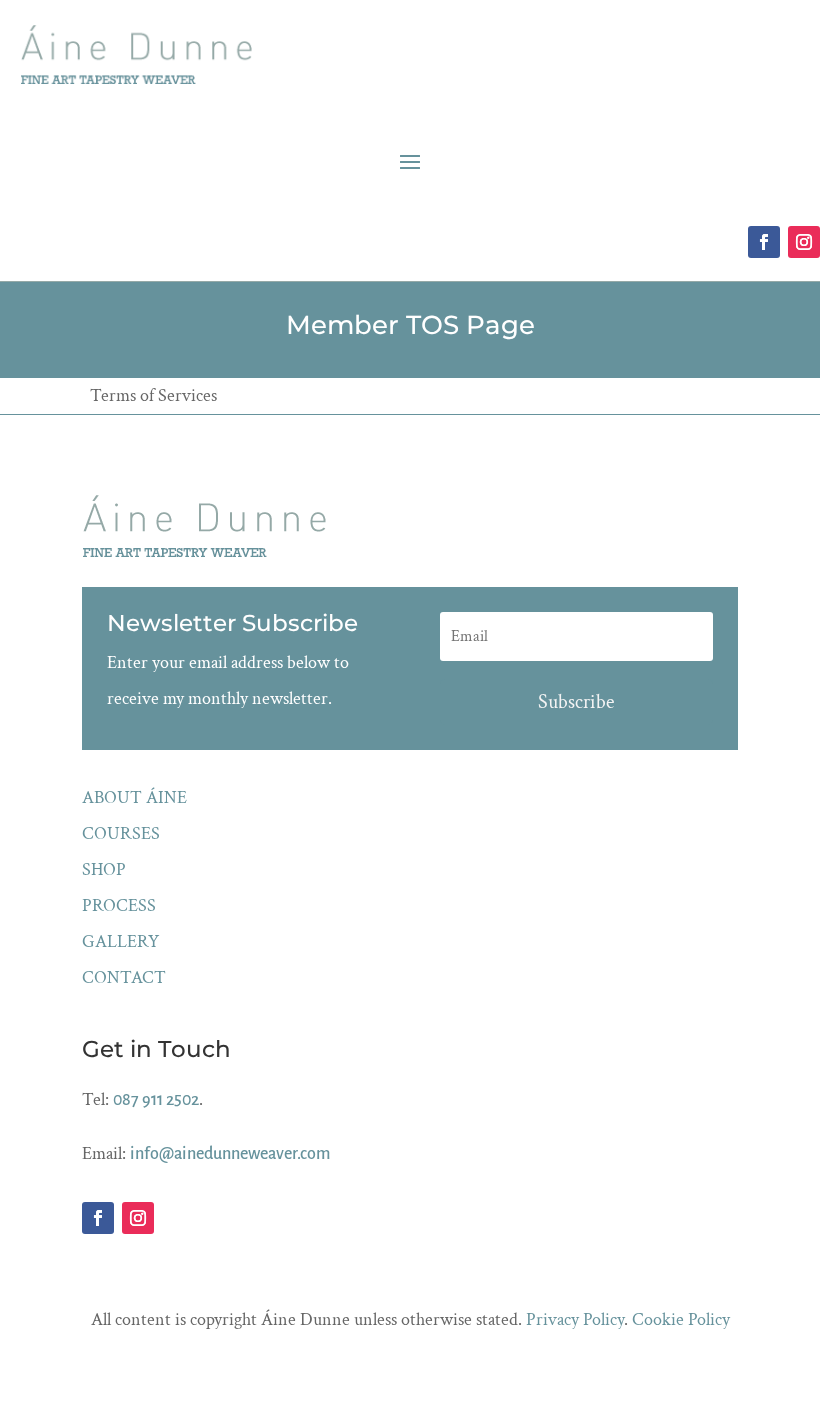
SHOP (104, 869)
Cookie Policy (681, 1319)
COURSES (121, 833)
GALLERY (120, 941)
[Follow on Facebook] (764, 242)
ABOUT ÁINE (134, 797)
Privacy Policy (575, 1319)
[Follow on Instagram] (804, 242)
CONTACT (124, 977)
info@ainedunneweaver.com (230, 1154)
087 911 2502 (156, 1100)
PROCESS (119, 905)
